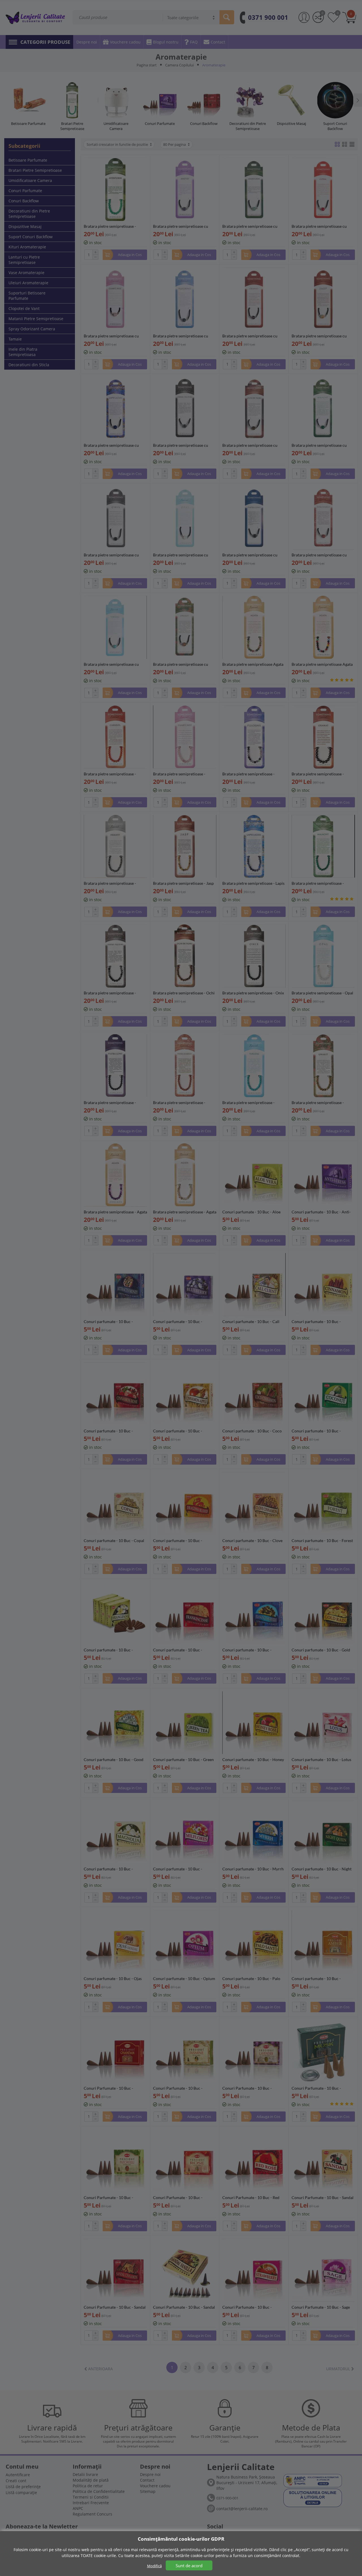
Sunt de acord (189, 2566)
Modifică (154, 2566)
